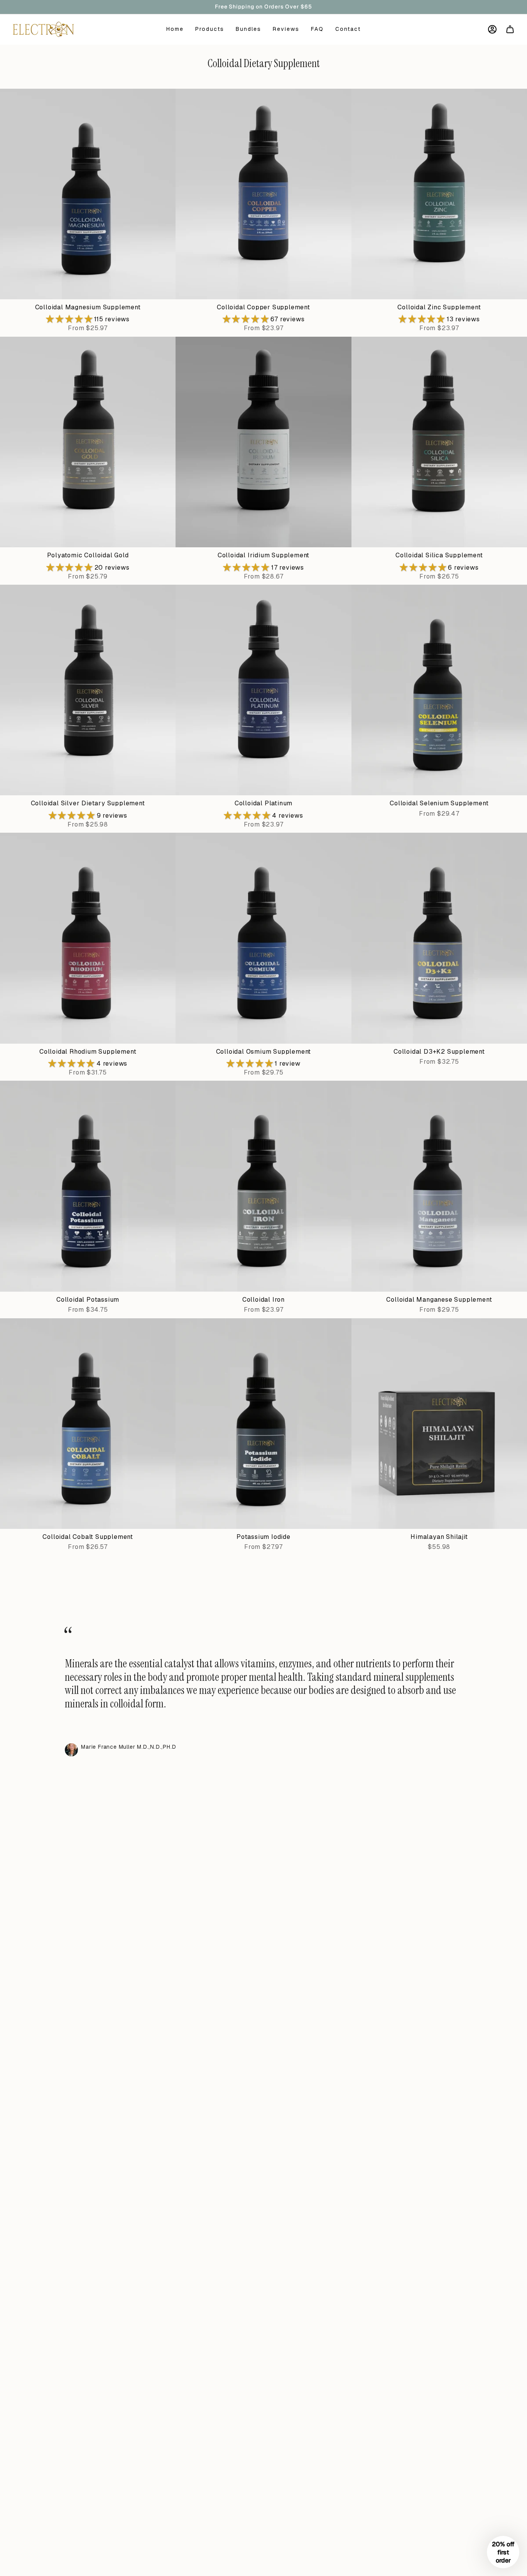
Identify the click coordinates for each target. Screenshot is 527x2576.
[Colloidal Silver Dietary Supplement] (88, 690)
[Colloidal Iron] (263, 1186)
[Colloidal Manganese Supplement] (439, 1186)
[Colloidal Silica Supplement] (439, 442)
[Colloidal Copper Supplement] (263, 194)
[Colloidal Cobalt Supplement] (88, 1424)
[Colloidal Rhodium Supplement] (88, 938)
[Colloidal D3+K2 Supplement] (439, 938)
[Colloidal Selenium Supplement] (439, 690)
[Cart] (510, 29)
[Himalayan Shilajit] (439, 1424)
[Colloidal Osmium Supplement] (263, 938)
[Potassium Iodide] (263, 1424)
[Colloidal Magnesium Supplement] (88, 194)
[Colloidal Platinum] (263, 690)
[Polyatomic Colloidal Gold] (88, 442)
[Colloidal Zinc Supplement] (439, 194)
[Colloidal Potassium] (88, 1186)
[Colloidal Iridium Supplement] (263, 442)
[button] (70, 319)
